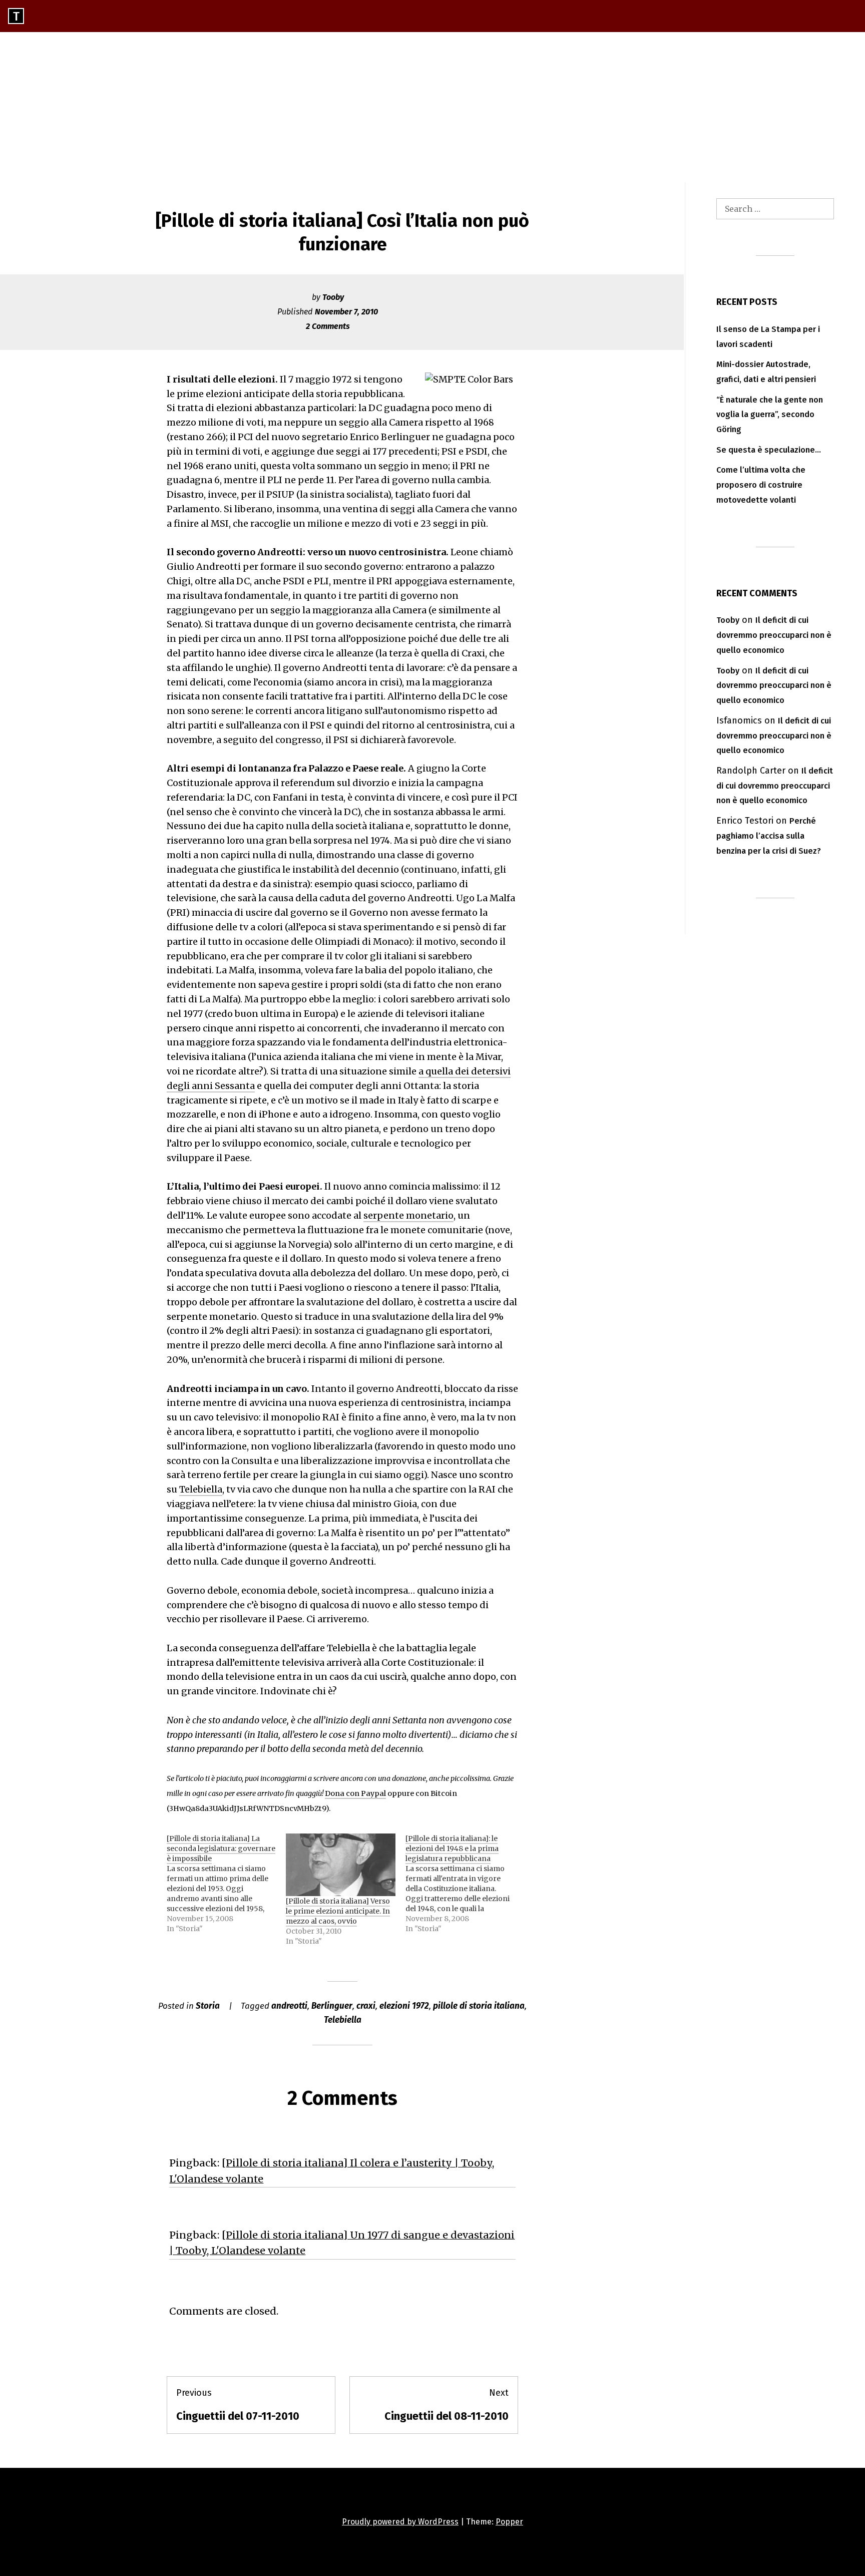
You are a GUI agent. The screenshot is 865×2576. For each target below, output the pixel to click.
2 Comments (328, 326)
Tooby (333, 297)
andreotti (289, 2006)
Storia (208, 2006)
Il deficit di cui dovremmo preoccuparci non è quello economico (774, 635)
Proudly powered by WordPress (400, 2522)
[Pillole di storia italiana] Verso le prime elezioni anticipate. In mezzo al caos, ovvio (338, 1911)
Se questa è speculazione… (769, 450)
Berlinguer (332, 2006)
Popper (509, 2522)
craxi (366, 2006)
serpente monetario (408, 1215)
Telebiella (201, 1489)
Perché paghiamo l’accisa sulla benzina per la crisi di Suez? (769, 836)
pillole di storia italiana (479, 2006)
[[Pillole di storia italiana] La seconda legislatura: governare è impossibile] (226, 1884)
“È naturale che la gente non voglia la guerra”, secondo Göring (770, 415)
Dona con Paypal (355, 1793)
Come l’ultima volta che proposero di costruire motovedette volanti (761, 485)
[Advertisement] (432, 107)
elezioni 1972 (404, 2006)
